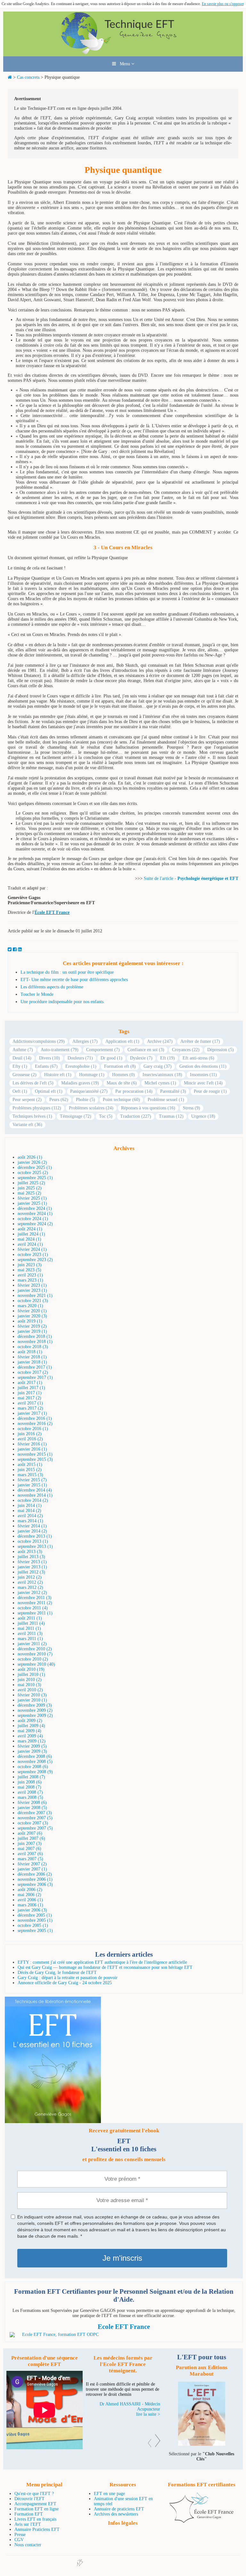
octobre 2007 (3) (33, 1823)
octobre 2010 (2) (33, 1659)
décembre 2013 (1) (35, 1536)
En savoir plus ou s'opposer (223, 4)
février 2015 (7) (32, 1480)
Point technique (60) (121, 1100)
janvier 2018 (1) (32, 1362)
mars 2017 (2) (30, 1408)
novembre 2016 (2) (35, 1424)
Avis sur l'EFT (28, 2524)
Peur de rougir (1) (210, 1091)
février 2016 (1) (32, 1444)
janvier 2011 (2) (32, 1644)
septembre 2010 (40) (36, 1664)
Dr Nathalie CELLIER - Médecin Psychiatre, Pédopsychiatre (130, 2417)
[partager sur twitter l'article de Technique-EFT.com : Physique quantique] (10, 950)
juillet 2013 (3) (31, 1557)
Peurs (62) (59, 1100)
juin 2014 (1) (30, 1505)
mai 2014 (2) (29, 1511)
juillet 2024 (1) (31, 1234)
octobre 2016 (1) (33, 1429)
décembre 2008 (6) (35, 1756)
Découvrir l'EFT (29, 2499)
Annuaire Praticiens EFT (37, 2529)
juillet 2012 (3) (31, 1572)
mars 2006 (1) (30, 1905)
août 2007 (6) (30, 1833)
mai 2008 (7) (29, 1787)
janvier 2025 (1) (32, 1203)
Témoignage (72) (76, 1116)
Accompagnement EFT (35, 2504)
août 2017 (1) (30, 1383)
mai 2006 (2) (29, 1895)
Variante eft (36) (27, 1125)
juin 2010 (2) (30, 1680)
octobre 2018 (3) (33, 1347)
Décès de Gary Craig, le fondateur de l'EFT (57, 1972)
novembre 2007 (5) (35, 1818)
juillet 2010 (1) (31, 1674)
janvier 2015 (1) (32, 1485)
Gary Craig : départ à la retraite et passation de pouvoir (68, 1978)
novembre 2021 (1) (35, 1296)
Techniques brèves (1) (32, 1116)
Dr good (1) (111, 1058)
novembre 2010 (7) (35, 1654)
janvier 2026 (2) (32, 1162)
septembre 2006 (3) (35, 1884)
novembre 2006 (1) (35, 1879)
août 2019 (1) (30, 1321)
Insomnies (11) (203, 1075)
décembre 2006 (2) (35, 1874)
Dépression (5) (221, 1050)
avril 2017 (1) (30, 1403)
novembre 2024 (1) (35, 1214)
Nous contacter (28, 2545)
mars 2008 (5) (30, 1797)
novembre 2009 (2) (35, 1710)
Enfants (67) (46, 1066)
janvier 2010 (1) (32, 1700)
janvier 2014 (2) (32, 1531)
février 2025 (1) (32, 1198)
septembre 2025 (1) (35, 1178)
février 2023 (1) (32, 1285)
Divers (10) (49, 1058)
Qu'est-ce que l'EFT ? (34, 2494)
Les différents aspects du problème (52, 987)
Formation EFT (29, 2514)
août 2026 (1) (30, 1157)
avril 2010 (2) (30, 1690)
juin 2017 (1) (30, 1393)
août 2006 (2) (30, 1890)
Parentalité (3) (173, 1091)
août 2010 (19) (31, 1669)
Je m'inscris (122, 2258)
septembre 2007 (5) (35, 1828)
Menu (124, 64)
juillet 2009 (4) (31, 1726)
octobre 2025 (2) (33, 1173)
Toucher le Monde (37, 994)
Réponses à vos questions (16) (148, 1108)
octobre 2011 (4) (33, 1608)
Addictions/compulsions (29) (39, 1041)
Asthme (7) (23, 1050)
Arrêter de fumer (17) (200, 1041)
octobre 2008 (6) (33, 1767)
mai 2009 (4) (29, 1731)
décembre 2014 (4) (35, 1490)
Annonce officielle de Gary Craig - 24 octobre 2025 (65, 1983)
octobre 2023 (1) (33, 1255)
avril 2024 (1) (30, 1244)
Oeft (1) (20, 1091)
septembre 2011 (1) (35, 1613)
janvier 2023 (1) (32, 1290)
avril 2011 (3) (30, 1634)
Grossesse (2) (25, 1075)
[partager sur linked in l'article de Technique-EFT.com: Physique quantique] (20, 950)
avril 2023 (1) (30, 1275)
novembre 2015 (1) (35, 1454)
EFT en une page (109, 2494)
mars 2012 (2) (30, 1587)
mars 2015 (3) (30, 1475)
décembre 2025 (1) (35, 1167)
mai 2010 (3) (29, 1685)
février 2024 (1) (32, 1249)
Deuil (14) (22, 1058)
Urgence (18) (203, 1116)
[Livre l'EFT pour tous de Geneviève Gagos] (202, 2444)
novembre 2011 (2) (35, 1603)
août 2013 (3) (30, 1552)
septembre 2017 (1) (35, 1377)
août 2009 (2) (30, 1721)
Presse (20, 2535)
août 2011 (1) (30, 1618)
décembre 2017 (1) (35, 1367)
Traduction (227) (136, 1116)
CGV (19, 2540)
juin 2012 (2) (30, 1577)
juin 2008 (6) (30, 1782)
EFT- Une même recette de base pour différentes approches (74, 980)
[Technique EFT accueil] (123, 54)
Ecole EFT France (124, 2327)
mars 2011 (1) (30, 1639)
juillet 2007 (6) (31, 1838)
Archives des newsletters (116, 2514)
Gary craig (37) (158, 1066)
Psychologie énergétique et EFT (208, 878)
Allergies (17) (85, 1041)
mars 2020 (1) (30, 1306)
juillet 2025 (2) (31, 1183)
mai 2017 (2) (29, 1398)
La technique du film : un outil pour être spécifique (67, 972)
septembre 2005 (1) (35, 1931)
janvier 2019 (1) (32, 1331)
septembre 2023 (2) (35, 1260)
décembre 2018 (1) (35, 1336)
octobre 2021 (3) (33, 1301)
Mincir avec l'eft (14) (203, 1083)
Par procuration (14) (134, 1091)
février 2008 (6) (32, 1803)
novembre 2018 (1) (35, 1342)
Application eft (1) (122, 1041)
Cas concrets (28, 77)
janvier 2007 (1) (32, 1869)
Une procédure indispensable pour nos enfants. (63, 1002)
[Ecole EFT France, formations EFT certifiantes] (201, 2521)
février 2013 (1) (32, 1562)
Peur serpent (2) (27, 1100)
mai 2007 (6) (29, 1849)
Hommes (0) (123, 1075)
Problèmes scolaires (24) (91, 1108)
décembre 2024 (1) (35, 1208)
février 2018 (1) (32, 1357)
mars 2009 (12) (32, 1741)
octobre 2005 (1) (33, 1925)
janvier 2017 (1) (32, 1413)
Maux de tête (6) (122, 1083)
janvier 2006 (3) (32, 1910)
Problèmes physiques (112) (37, 1108)
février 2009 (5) (32, 1746)
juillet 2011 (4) (31, 1623)
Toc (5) (106, 1116)
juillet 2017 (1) (31, 1388)
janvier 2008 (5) (32, 1808)
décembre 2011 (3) (35, 1598)
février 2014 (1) (32, 1526)
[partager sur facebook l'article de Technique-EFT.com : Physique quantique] (15, 950)
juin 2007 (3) (30, 1843)
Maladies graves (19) (80, 1083)
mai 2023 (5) (29, 1270)
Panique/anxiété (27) (89, 1091)
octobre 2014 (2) (33, 1500)
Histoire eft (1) (58, 1075)
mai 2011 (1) (29, 1628)
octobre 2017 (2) (33, 1372)
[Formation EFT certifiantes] (124, 2335)
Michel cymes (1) (160, 1083)
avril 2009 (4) (30, 1736)
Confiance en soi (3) (146, 1050)
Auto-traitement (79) (60, 1050)
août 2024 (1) (30, 1229)
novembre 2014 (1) (35, 1495)
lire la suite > (148, 2424)
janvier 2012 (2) (32, 1593)
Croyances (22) (186, 1050)
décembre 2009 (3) (35, 1705)
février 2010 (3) (32, 1695)
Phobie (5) (86, 1100)
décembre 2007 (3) (35, 1813)
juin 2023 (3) (30, 1265)
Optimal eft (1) (49, 1091)
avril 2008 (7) (30, 1792)
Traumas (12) (171, 1116)
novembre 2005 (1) (35, 1920)
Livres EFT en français (35, 2519)
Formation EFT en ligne (37, 2509)
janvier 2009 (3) (32, 1751)
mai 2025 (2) (29, 1193)
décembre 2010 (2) (35, 1649)
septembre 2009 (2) (35, 1715)
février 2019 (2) (32, 1326)
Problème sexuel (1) (166, 1100)
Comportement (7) (103, 1050)
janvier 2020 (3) (32, 1316)
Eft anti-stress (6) (198, 1058)
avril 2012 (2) (30, 1582)
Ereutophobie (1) (81, 1066)
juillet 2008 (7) (31, 1777)
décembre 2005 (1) (35, 1915)
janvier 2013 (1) (32, 1567)
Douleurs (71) (80, 1058)
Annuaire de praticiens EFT (119, 2509)
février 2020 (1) (32, 1311)
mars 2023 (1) (30, 1280)
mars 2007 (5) (30, 1859)
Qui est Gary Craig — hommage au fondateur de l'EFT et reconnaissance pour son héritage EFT (105, 1967)
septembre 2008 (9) (35, 1772)
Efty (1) (20, 1066)
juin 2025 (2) (30, 1188)
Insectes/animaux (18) (162, 1075)
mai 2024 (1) (29, 1239)
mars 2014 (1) (30, 1521)
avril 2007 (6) (30, 1854)
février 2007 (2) (32, 1864)
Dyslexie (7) (141, 1058)
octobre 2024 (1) (33, 1219)
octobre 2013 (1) (33, 1541)
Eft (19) (168, 1058)
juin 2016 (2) (30, 1434)
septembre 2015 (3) (35, 1459)
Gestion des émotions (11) (203, 1066)
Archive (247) (160, 1041)
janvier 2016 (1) (32, 1449)
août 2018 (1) (30, 1352)
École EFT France (52, 912)
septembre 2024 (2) (35, 1224)
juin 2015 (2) (30, 1470)
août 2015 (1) (30, 1465)
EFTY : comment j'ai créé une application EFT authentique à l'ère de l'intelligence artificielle (102, 1962)
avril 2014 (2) (30, 1516)
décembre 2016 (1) (35, 1418)
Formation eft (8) (120, 1066)
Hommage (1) (92, 1075)
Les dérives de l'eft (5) (33, 1083)
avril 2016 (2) (30, 1439)
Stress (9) (192, 1108)
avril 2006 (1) (30, 1900)
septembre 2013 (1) (35, 1546)
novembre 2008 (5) (35, 1762)
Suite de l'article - (161, 878)
